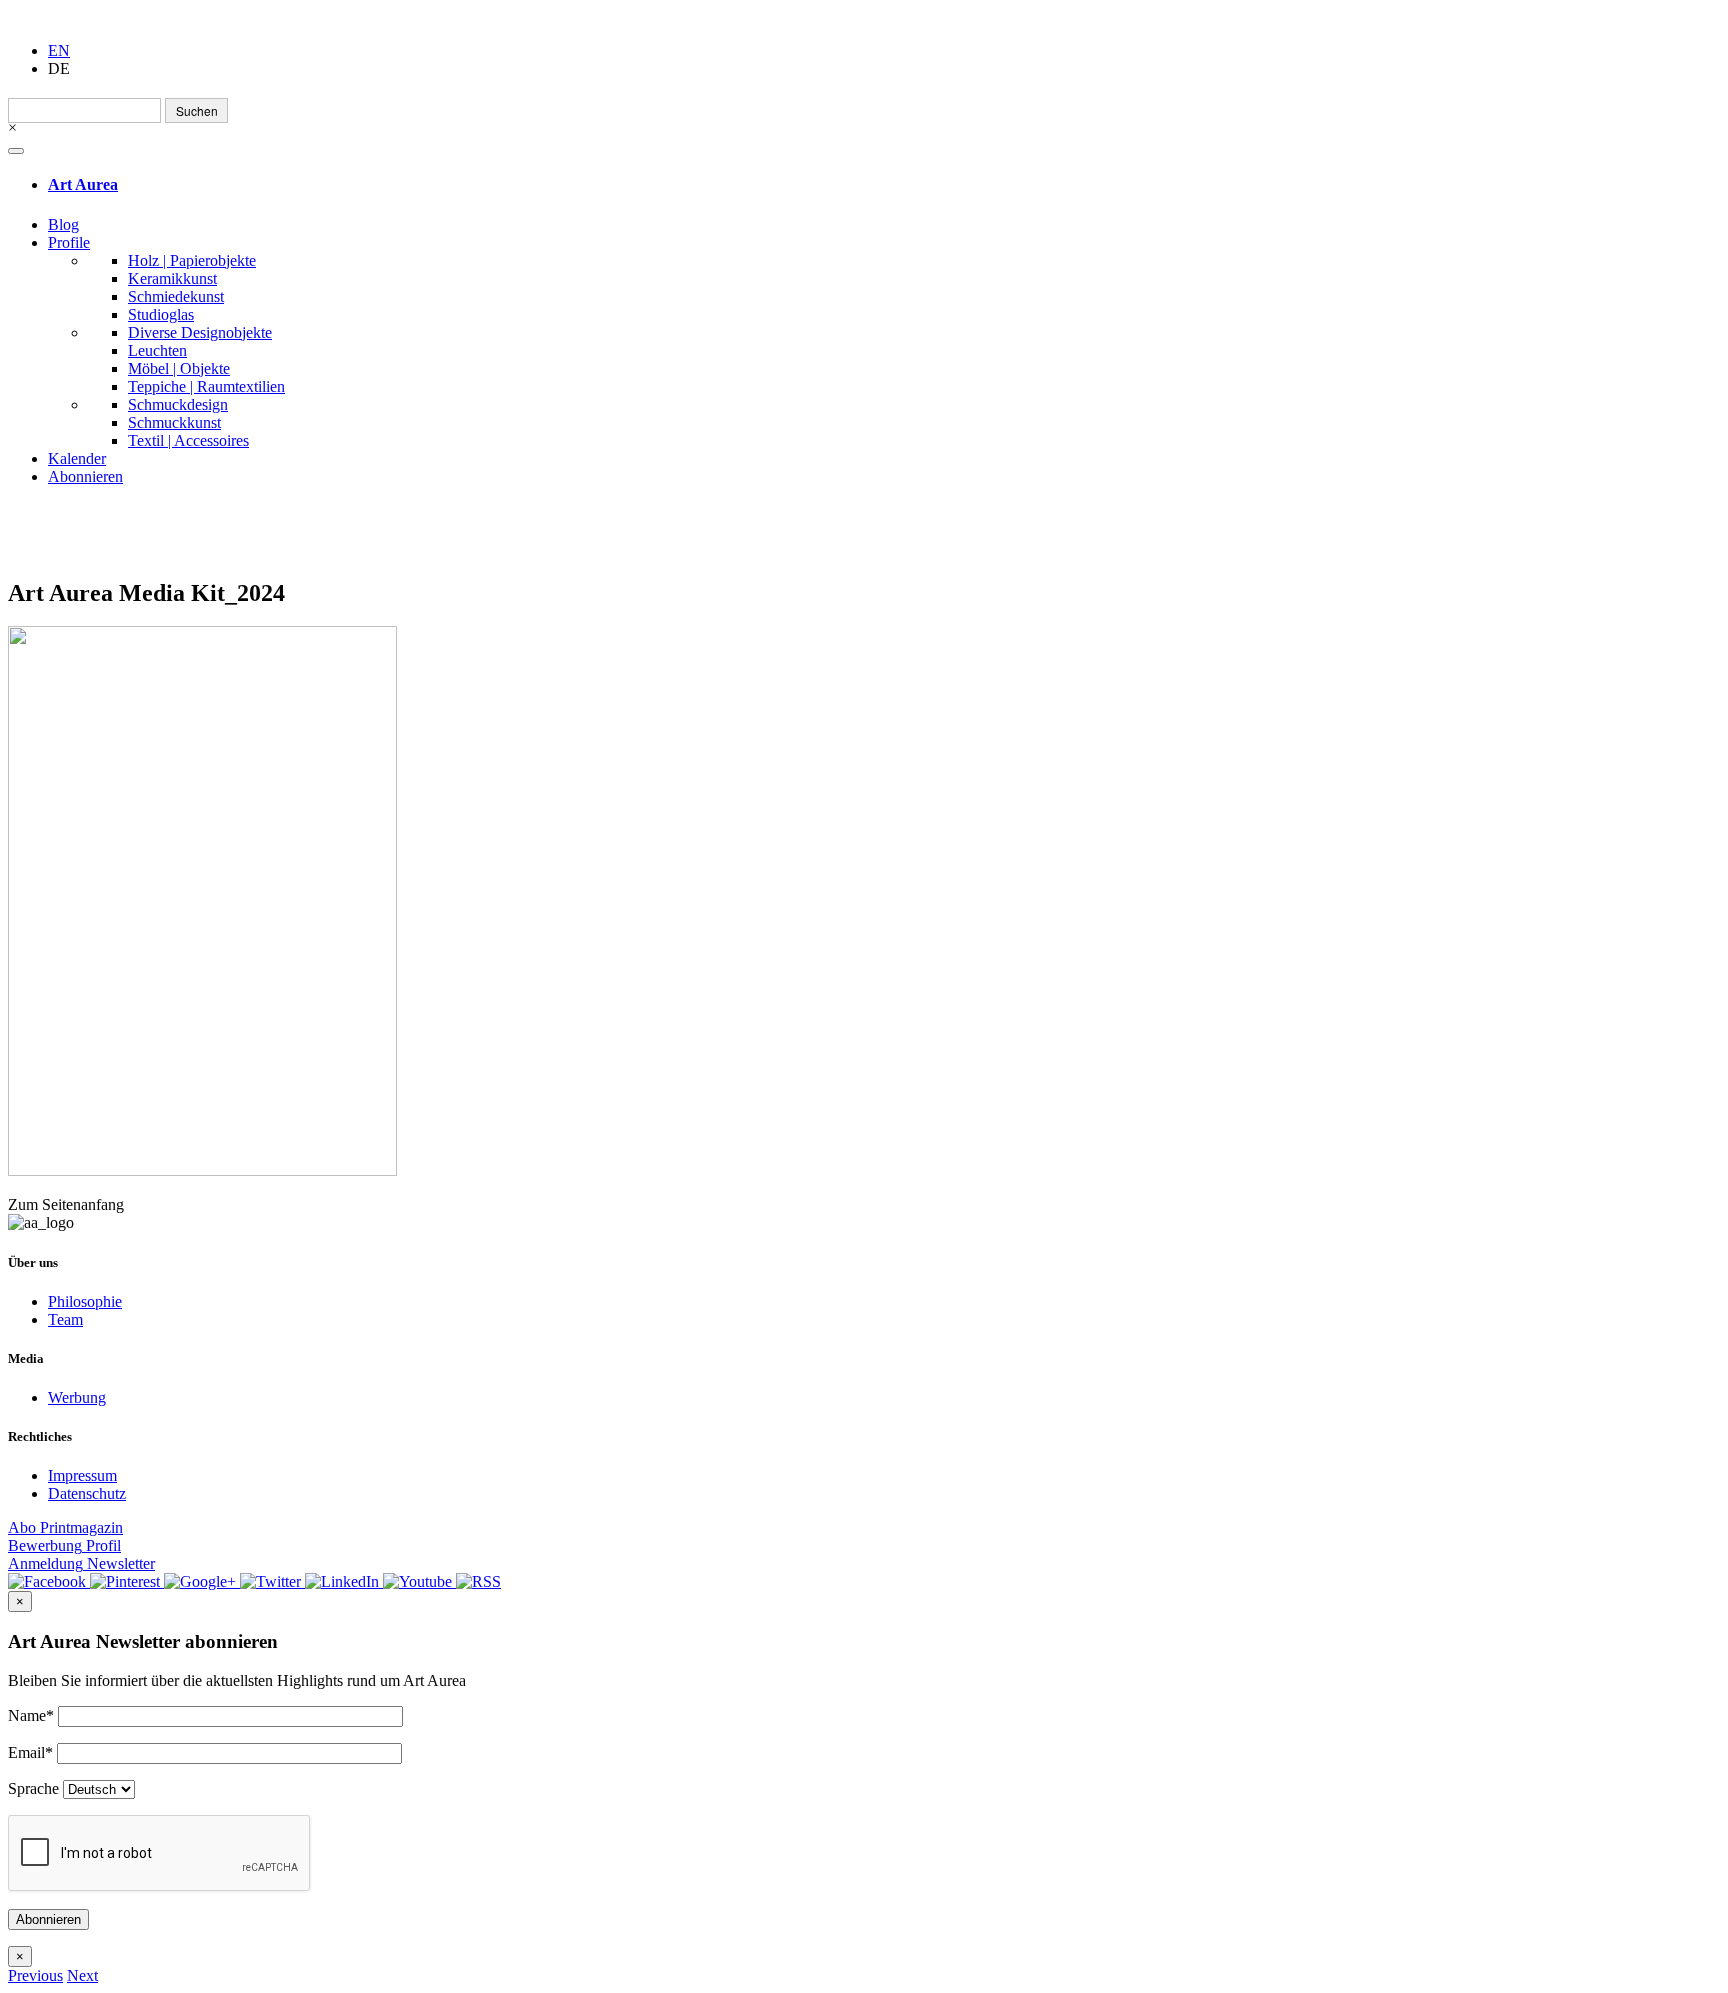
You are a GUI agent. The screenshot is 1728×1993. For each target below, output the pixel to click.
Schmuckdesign (178, 404)
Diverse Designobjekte (200, 332)
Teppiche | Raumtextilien (206, 386)
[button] (35, 1975)
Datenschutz (87, 1493)
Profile (69, 242)
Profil (64, 1545)
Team (65, 1319)
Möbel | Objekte (179, 368)
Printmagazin (65, 1527)
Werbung (77, 1397)
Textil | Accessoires (188, 440)
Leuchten (157, 350)
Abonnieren (85, 476)
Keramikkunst (172, 278)
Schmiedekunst (176, 296)
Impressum (82, 1475)
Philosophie (85, 1301)
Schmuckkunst (174, 422)
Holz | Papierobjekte (192, 260)
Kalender (77, 458)
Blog (63, 224)
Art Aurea (83, 184)
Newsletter (81, 1563)
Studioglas (161, 314)
